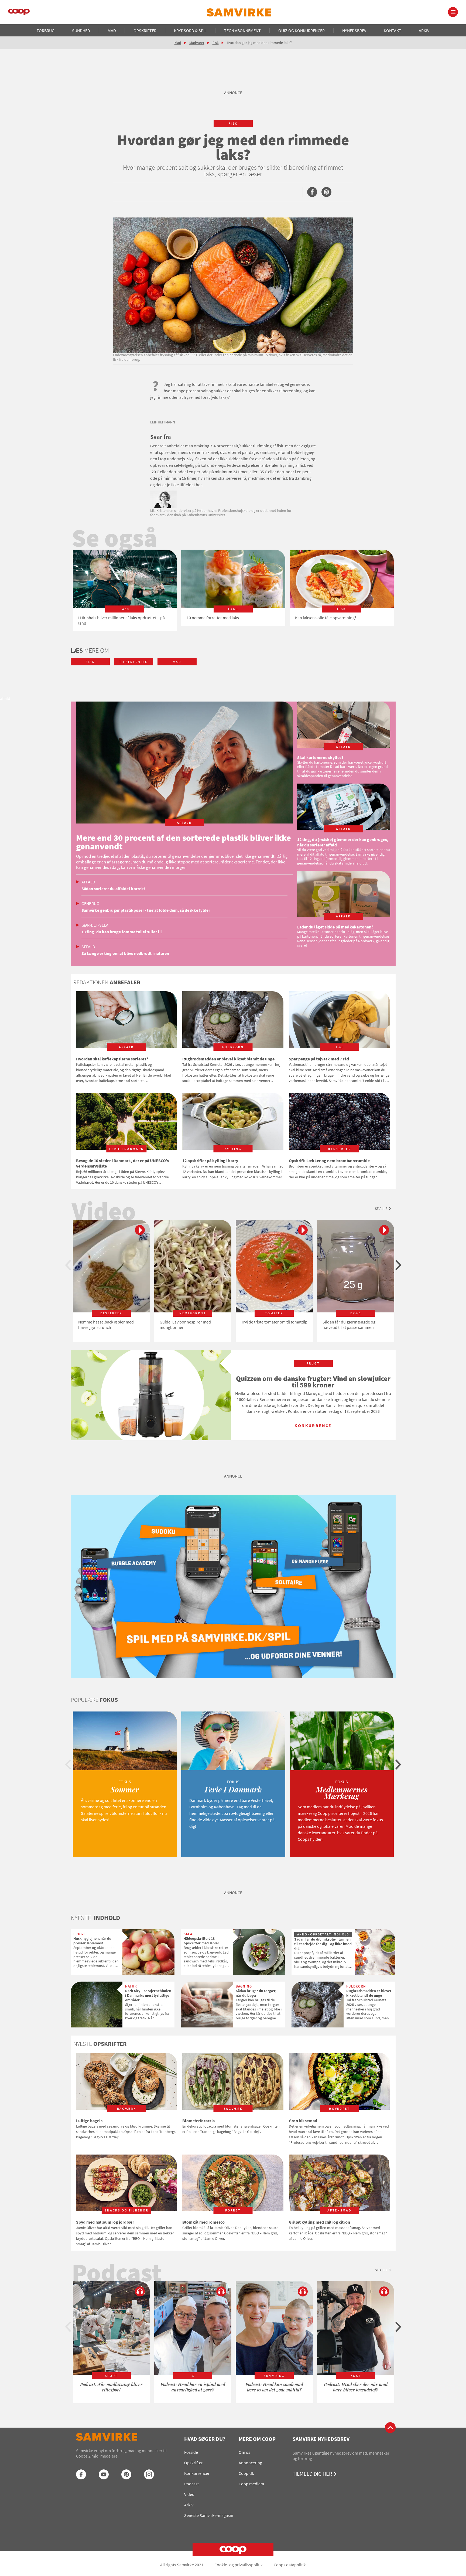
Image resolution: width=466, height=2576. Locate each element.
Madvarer (197, 43)
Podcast (191, 2484)
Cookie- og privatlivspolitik (239, 2565)
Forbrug (46, 30)
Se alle (381, 1209)
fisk (233, 123)
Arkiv (424, 30)
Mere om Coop (257, 2439)
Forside (191, 2452)
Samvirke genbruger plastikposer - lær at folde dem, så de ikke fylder (146, 910)
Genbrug (90, 903)
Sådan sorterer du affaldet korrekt (113, 889)
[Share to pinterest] (326, 192)
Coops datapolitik (290, 2565)
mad (177, 662)
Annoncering (250, 2463)
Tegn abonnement (242, 30)
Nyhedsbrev (354, 30)
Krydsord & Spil (190, 30)
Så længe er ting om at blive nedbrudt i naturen (125, 953)
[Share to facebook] (312, 192)
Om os (244, 2452)
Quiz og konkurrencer (301, 30)
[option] (125, 590)
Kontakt (393, 30)
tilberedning (133, 662)
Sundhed (81, 30)
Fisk (216, 43)
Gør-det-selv (95, 925)
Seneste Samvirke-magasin (209, 2515)
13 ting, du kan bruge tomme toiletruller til (122, 932)
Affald (88, 882)
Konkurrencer (197, 2473)
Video (189, 2494)
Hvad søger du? (205, 2439)
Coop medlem (251, 2484)
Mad (112, 30)
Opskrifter (145, 30)
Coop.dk (246, 2473)
